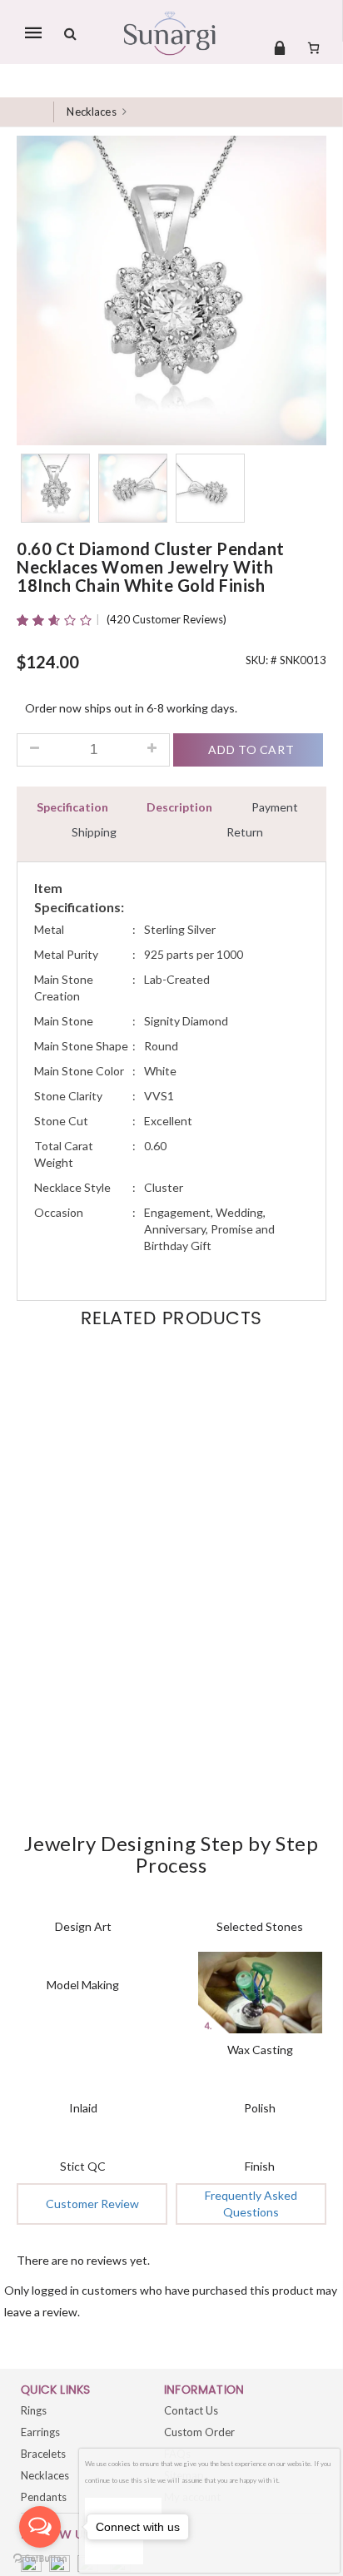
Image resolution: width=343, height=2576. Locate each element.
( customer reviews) (167, 619)
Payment (275, 807)
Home (37, 112)
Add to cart (251, 749)
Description (179, 807)
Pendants (44, 2497)
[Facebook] (31, 2566)
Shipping (94, 832)
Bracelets (43, 2454)
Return (245, 832)
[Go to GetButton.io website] (40, 2559)
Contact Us (191, 2410)
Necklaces (91, 112)
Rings (34, 2410)
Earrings (40, 2432)
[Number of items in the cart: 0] (313, 47)
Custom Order (199, 2432)
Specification (72, 807)
